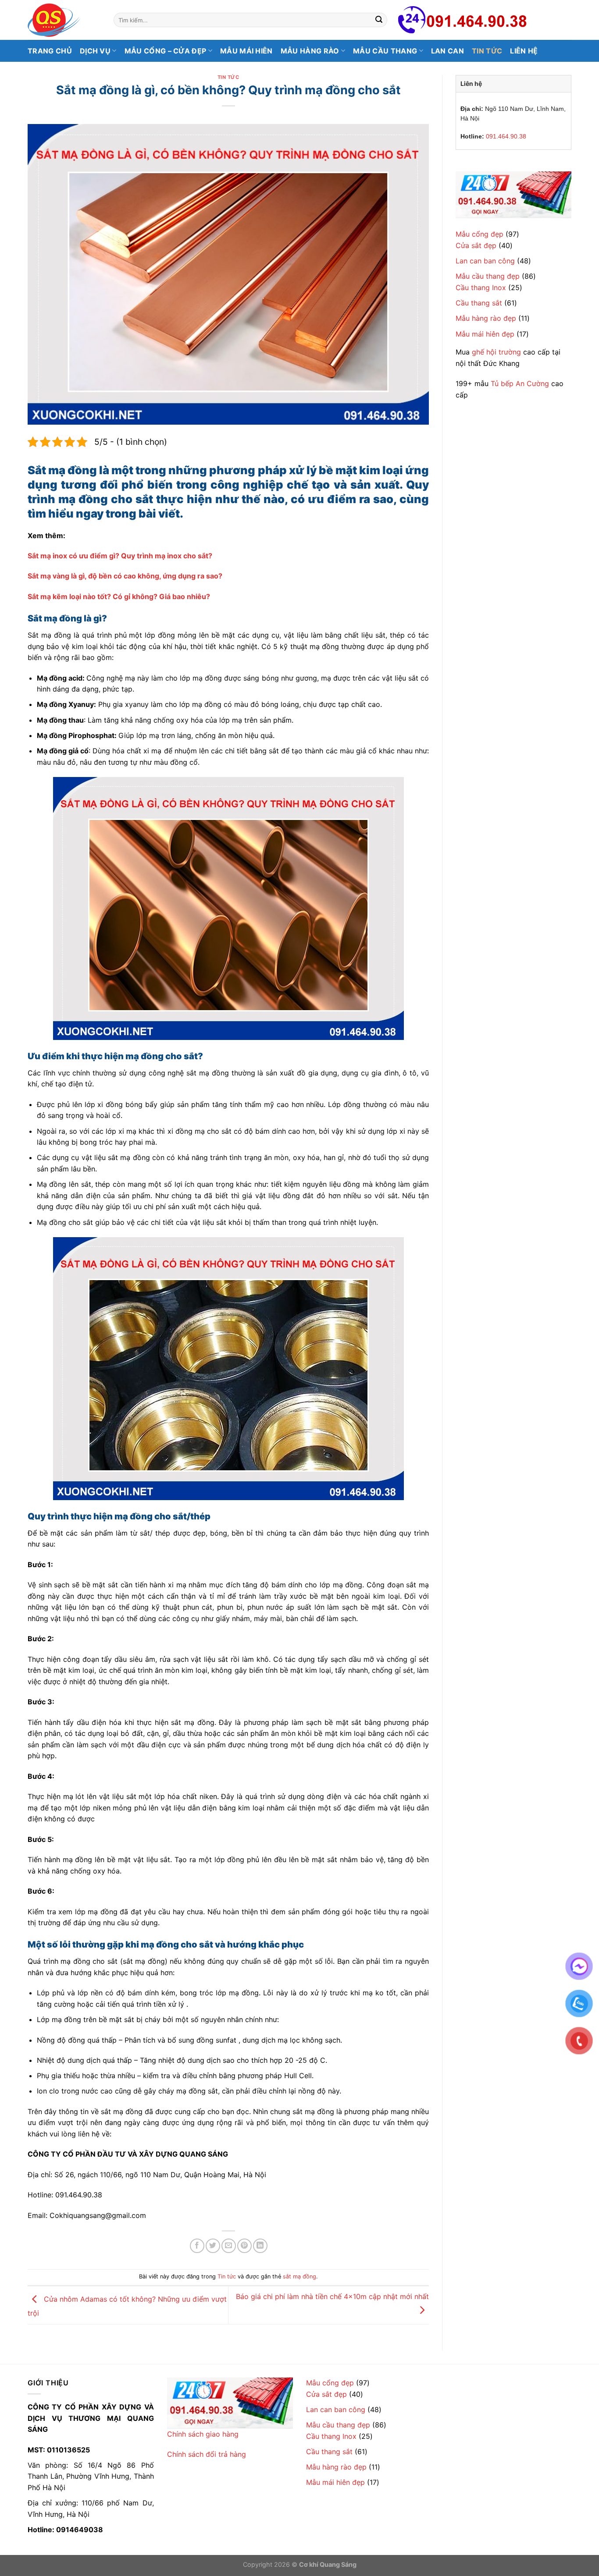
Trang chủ (50, 51)
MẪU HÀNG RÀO (310, 51)
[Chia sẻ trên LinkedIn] (260, 2246)
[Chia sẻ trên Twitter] (213, 2246)
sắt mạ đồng (299, 2276)
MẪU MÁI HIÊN (246, 51)
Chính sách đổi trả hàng (207, 2454)
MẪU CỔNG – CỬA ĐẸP (166, 51)
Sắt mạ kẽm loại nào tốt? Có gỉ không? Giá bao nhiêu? (119, 596)
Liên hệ (524, 51)
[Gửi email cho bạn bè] (229, 2246)
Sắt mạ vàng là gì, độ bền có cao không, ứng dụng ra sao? (125, 576)
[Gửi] (379, 20)
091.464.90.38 (506, 136)
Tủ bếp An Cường (520, 383)
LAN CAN (447, 51)
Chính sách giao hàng (203, 2434)
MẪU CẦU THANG (385, 51)
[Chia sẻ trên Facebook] (197, 2246)
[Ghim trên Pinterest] (244, 2246)
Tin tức (487, 51)
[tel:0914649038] (513, 195)
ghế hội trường (496, 352)
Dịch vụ (95, 51)
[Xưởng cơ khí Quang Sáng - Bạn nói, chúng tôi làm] (64, 20)
